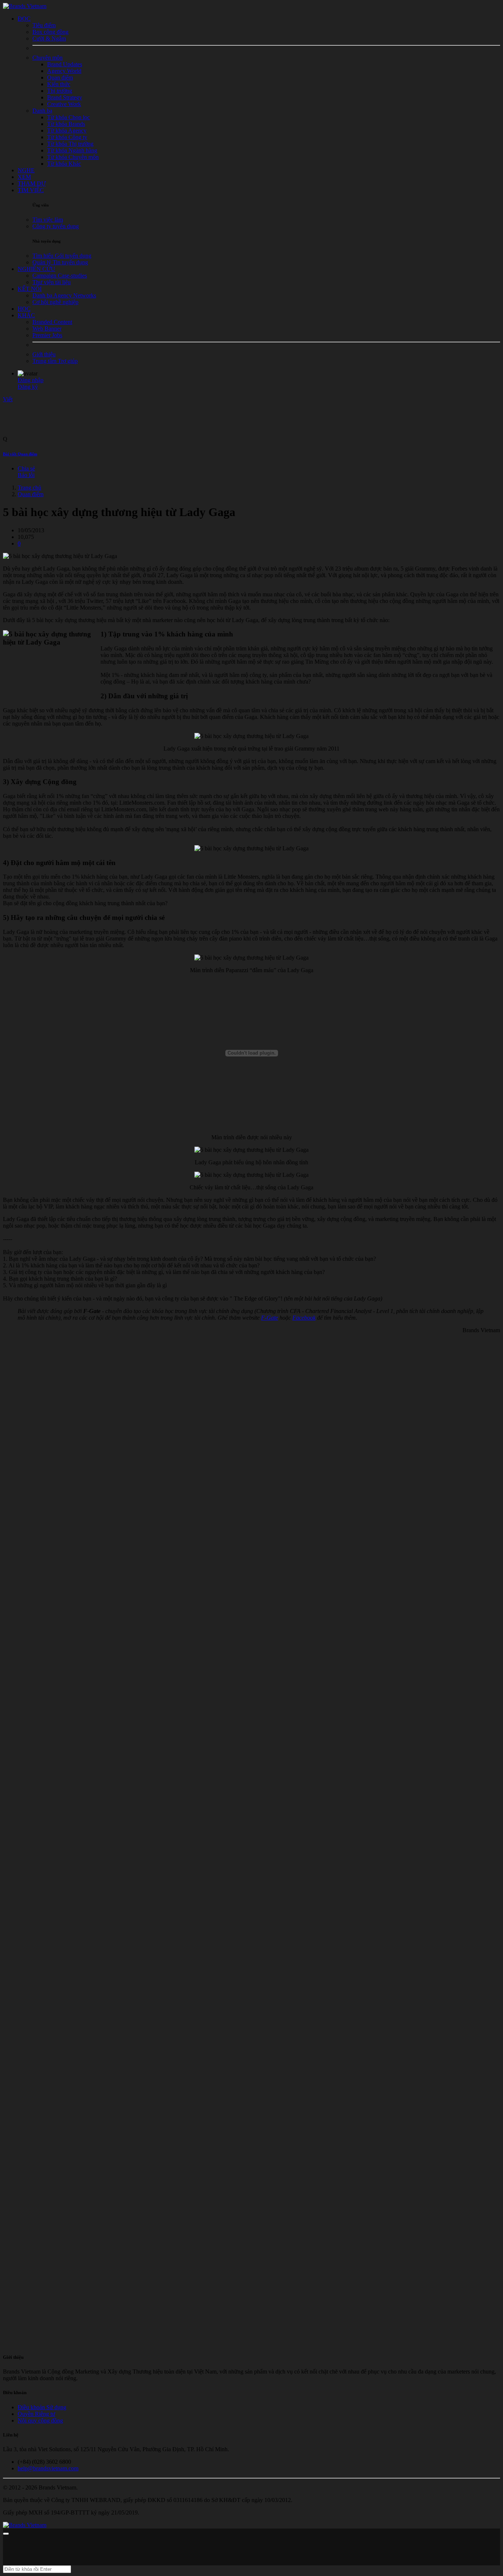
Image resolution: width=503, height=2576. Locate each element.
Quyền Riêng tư (36, 2414)
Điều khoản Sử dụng (42, 2407)
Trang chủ (29, 488)
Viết (8, 399)
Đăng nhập (31, 380)
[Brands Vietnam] (25, 6)
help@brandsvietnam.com (48, 2468)
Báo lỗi (26, 475)
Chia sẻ (26, 468)
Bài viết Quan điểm (20, 454)
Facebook (304, 1318)
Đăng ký (28, 387)
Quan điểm (31, 494)
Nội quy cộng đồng (40, 2420)
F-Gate (270, 1318)
